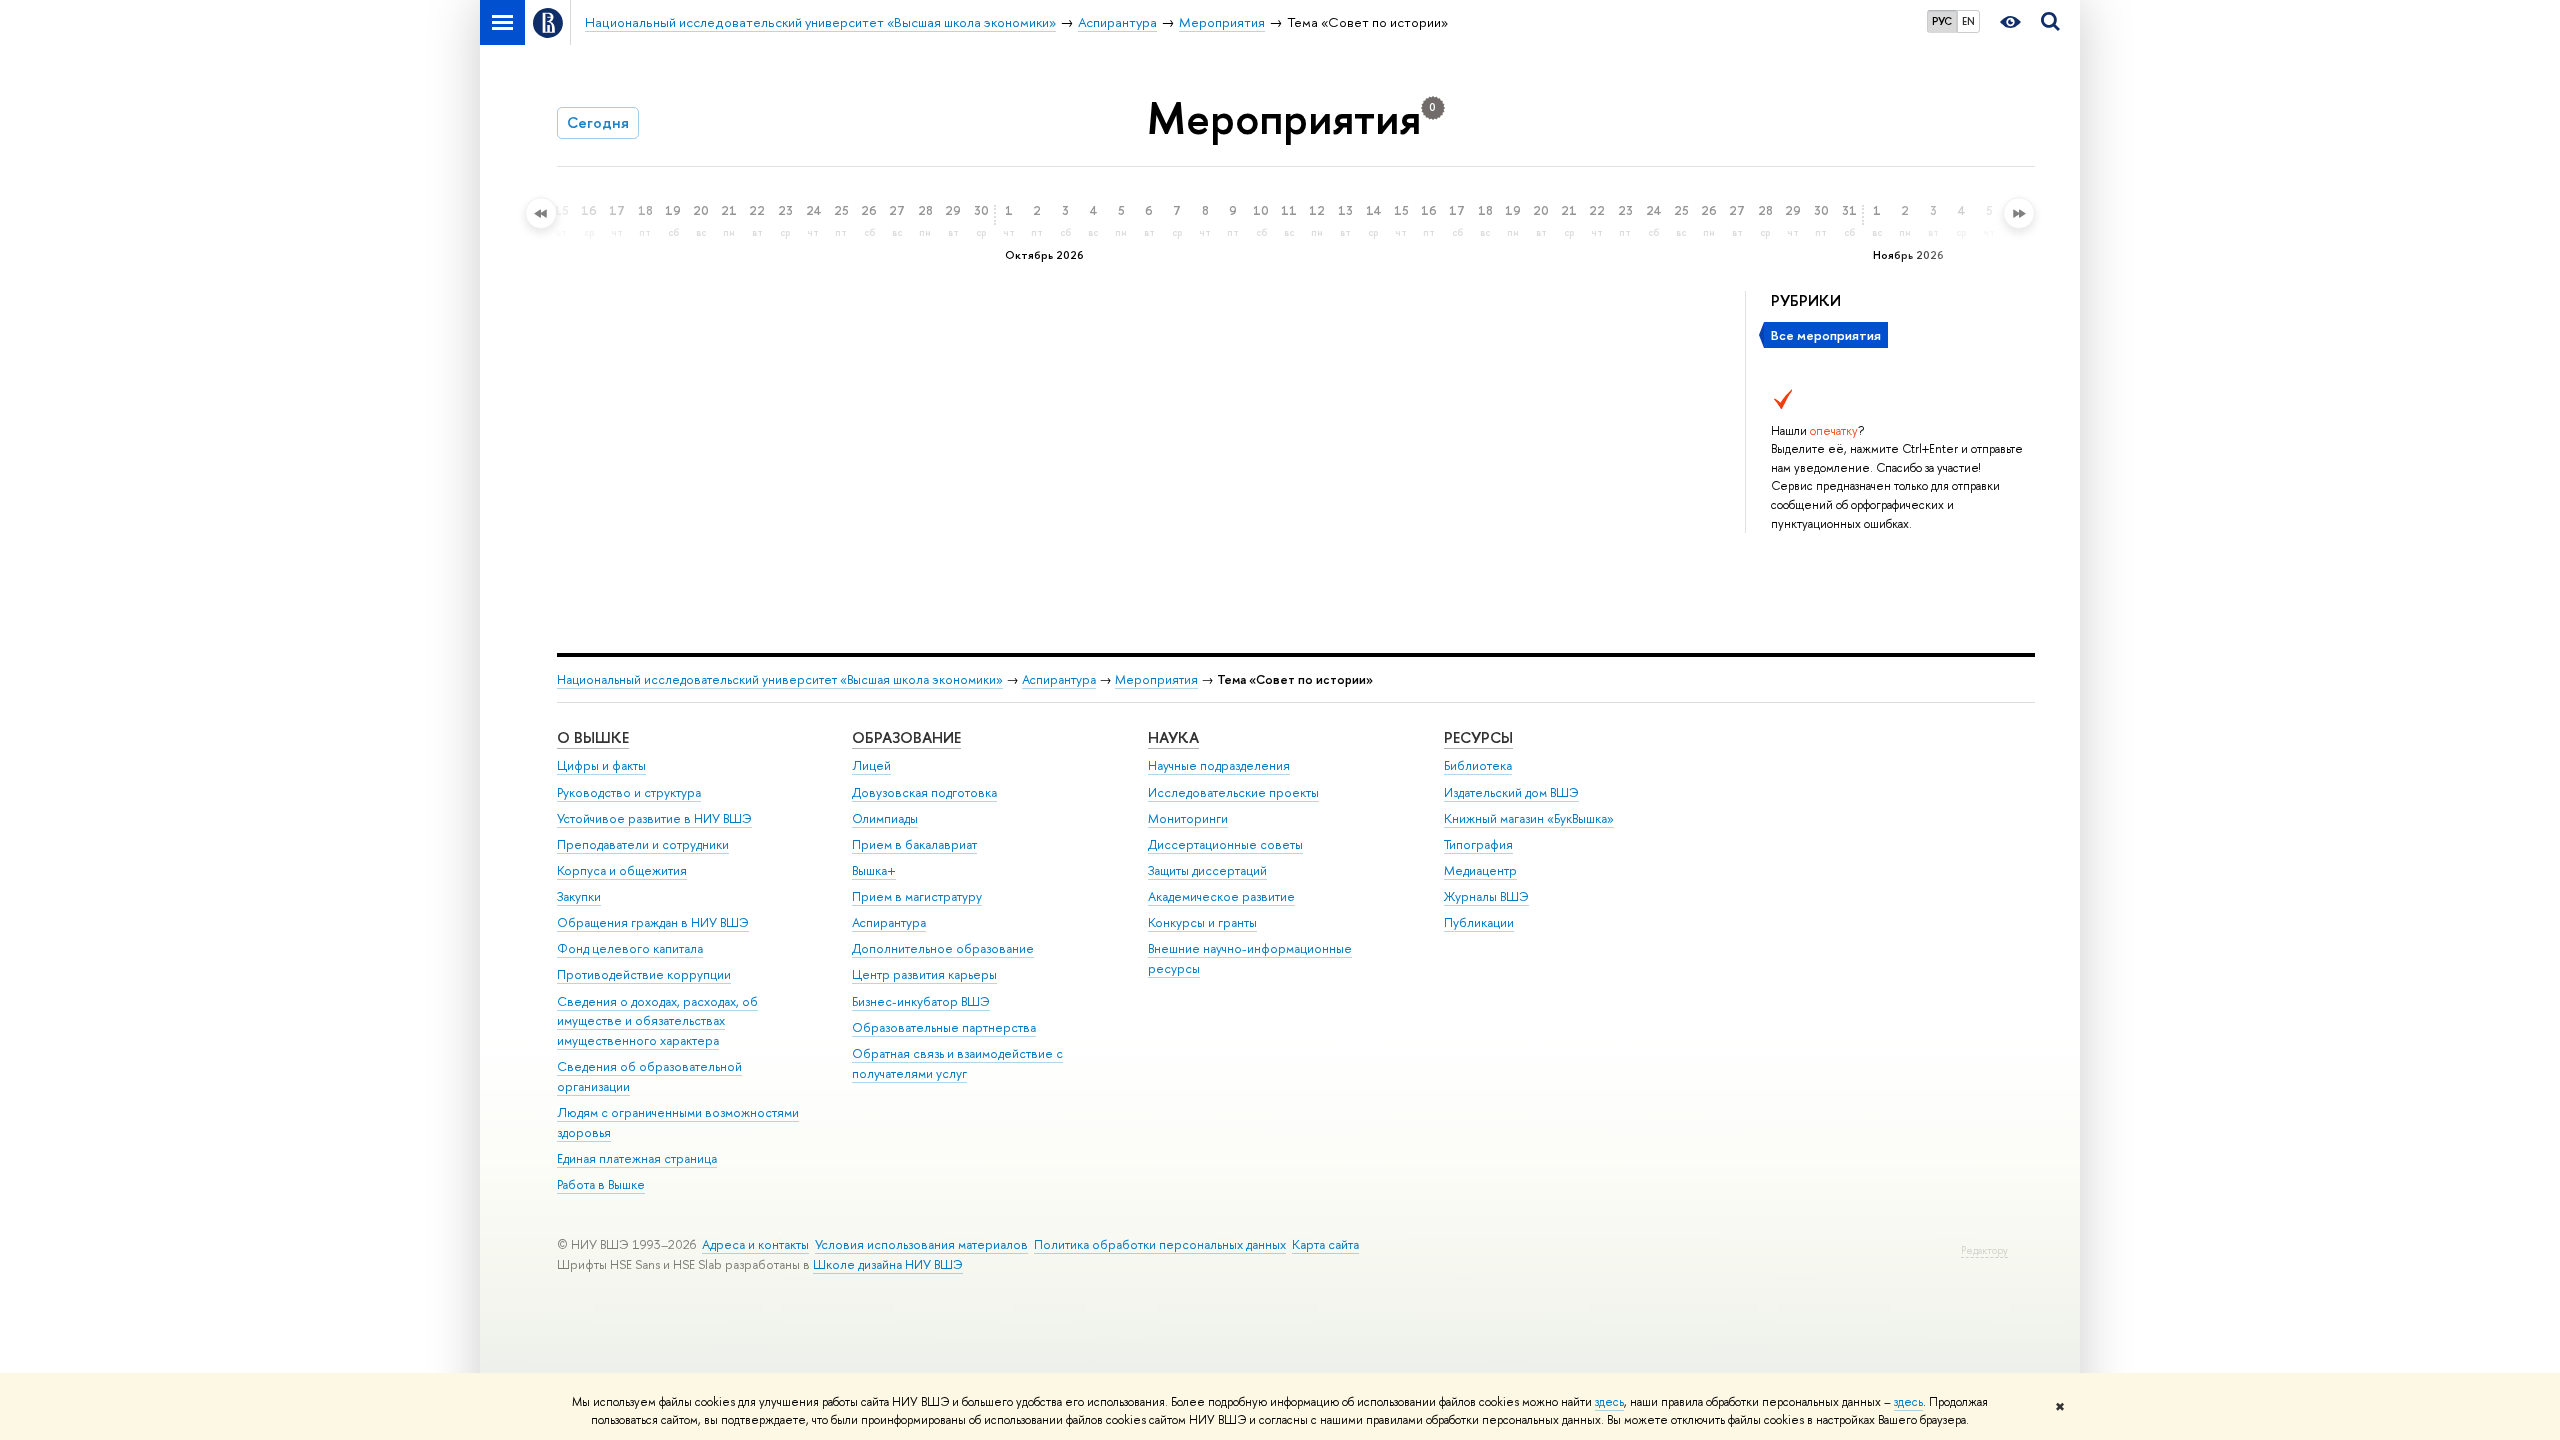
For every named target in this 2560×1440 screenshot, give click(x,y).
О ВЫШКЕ (593, 737)
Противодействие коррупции (644, 974)
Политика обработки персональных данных (1160, 1244)
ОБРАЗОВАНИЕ (906, 737)
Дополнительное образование (943, 948)
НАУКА (1173, 737)
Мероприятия (1156, 679)
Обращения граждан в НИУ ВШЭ (653, 922)
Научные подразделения (1219, 765)
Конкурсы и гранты (1202, 922)
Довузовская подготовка (924, 792)
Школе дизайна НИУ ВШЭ (888, 1264)
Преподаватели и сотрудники (643, 844)
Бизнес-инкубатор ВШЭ (921, 1001)
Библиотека (1478, 765)
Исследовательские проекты (1233, 792)
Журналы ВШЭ (1486, 896)
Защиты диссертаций (1207, 870)
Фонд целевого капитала (630, 948)
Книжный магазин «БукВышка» (1529, 818)
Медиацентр (1480, 870)
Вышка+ (874, 870)
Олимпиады (885, 818)
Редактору (1984, 1250)
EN (1968, 21)
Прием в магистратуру (917, 896)
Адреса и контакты (755, 1244)
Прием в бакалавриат (914, 844)
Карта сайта (1325, 1244)
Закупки (579, 896)
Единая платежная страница (637, 1158)
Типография (1478, 844)
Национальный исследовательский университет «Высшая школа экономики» (780, 679)
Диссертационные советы (1225, 844)
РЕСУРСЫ (1478, 737)
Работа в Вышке (601, 1184)
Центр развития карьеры (924, 974)
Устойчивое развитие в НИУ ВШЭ (654, 818)
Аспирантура (1059, 679)
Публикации (1479, 922)
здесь (1609, 1402)
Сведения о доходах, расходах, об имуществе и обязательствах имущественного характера (657, 1021)
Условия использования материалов (921, 1244)
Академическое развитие (1221, 896)
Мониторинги (1188, 818)
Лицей (871, 765)
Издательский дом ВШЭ (1511, 792)
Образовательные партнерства (944, 1027)
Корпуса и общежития (622, 870)
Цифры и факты (601, 765)
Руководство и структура (629, 792)
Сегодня (598, 122)
